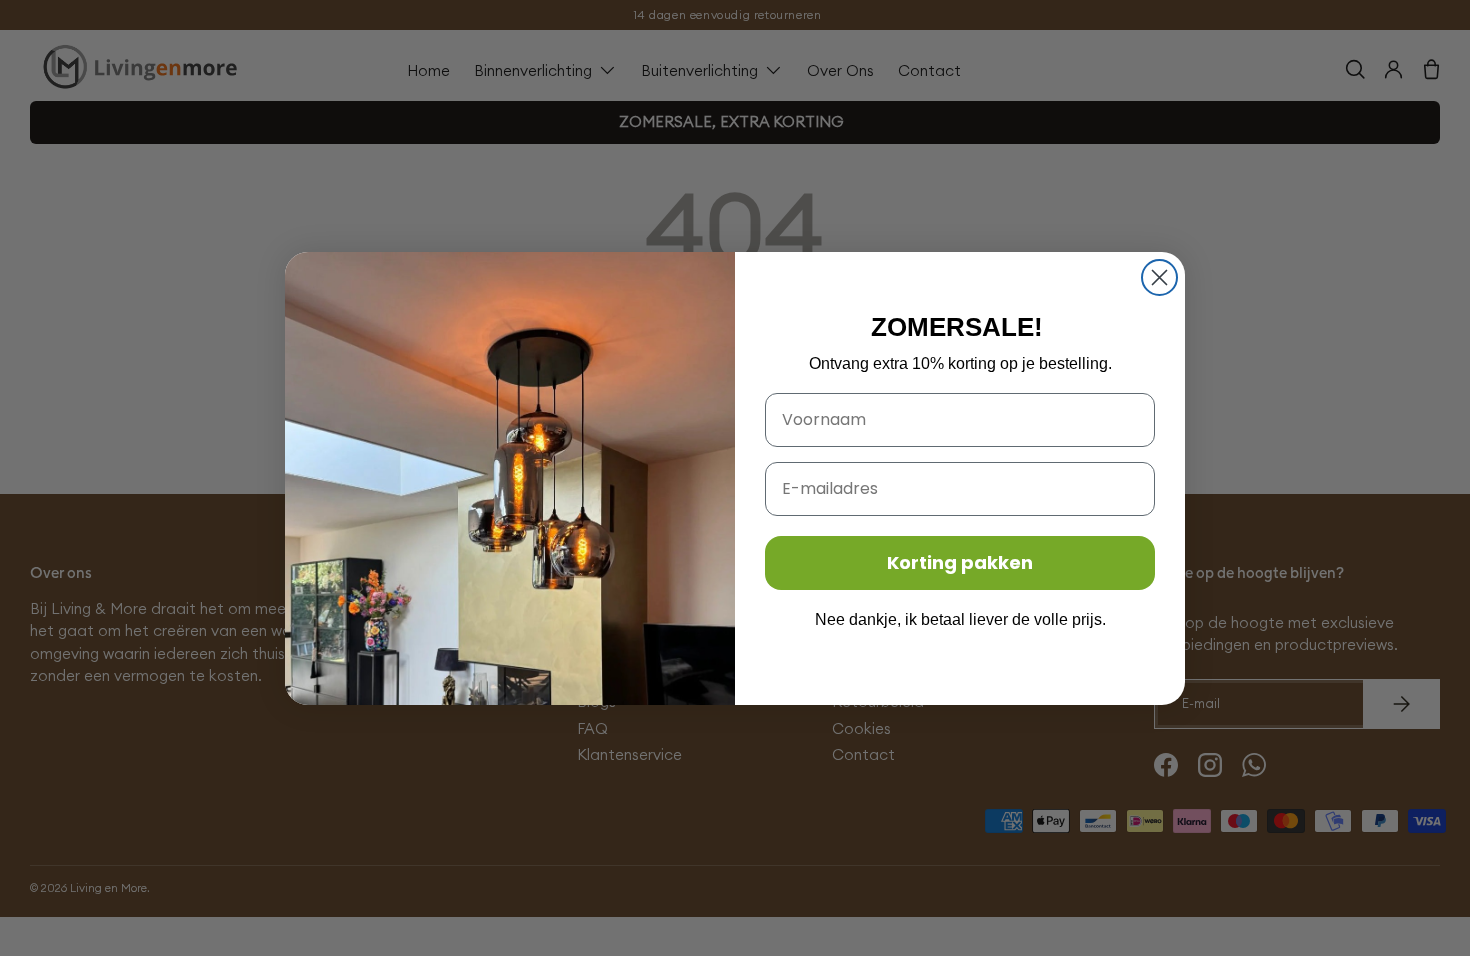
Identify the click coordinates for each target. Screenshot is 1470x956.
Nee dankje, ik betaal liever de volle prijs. (960, 619)
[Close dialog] (1159, 277)
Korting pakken (960, 562)
